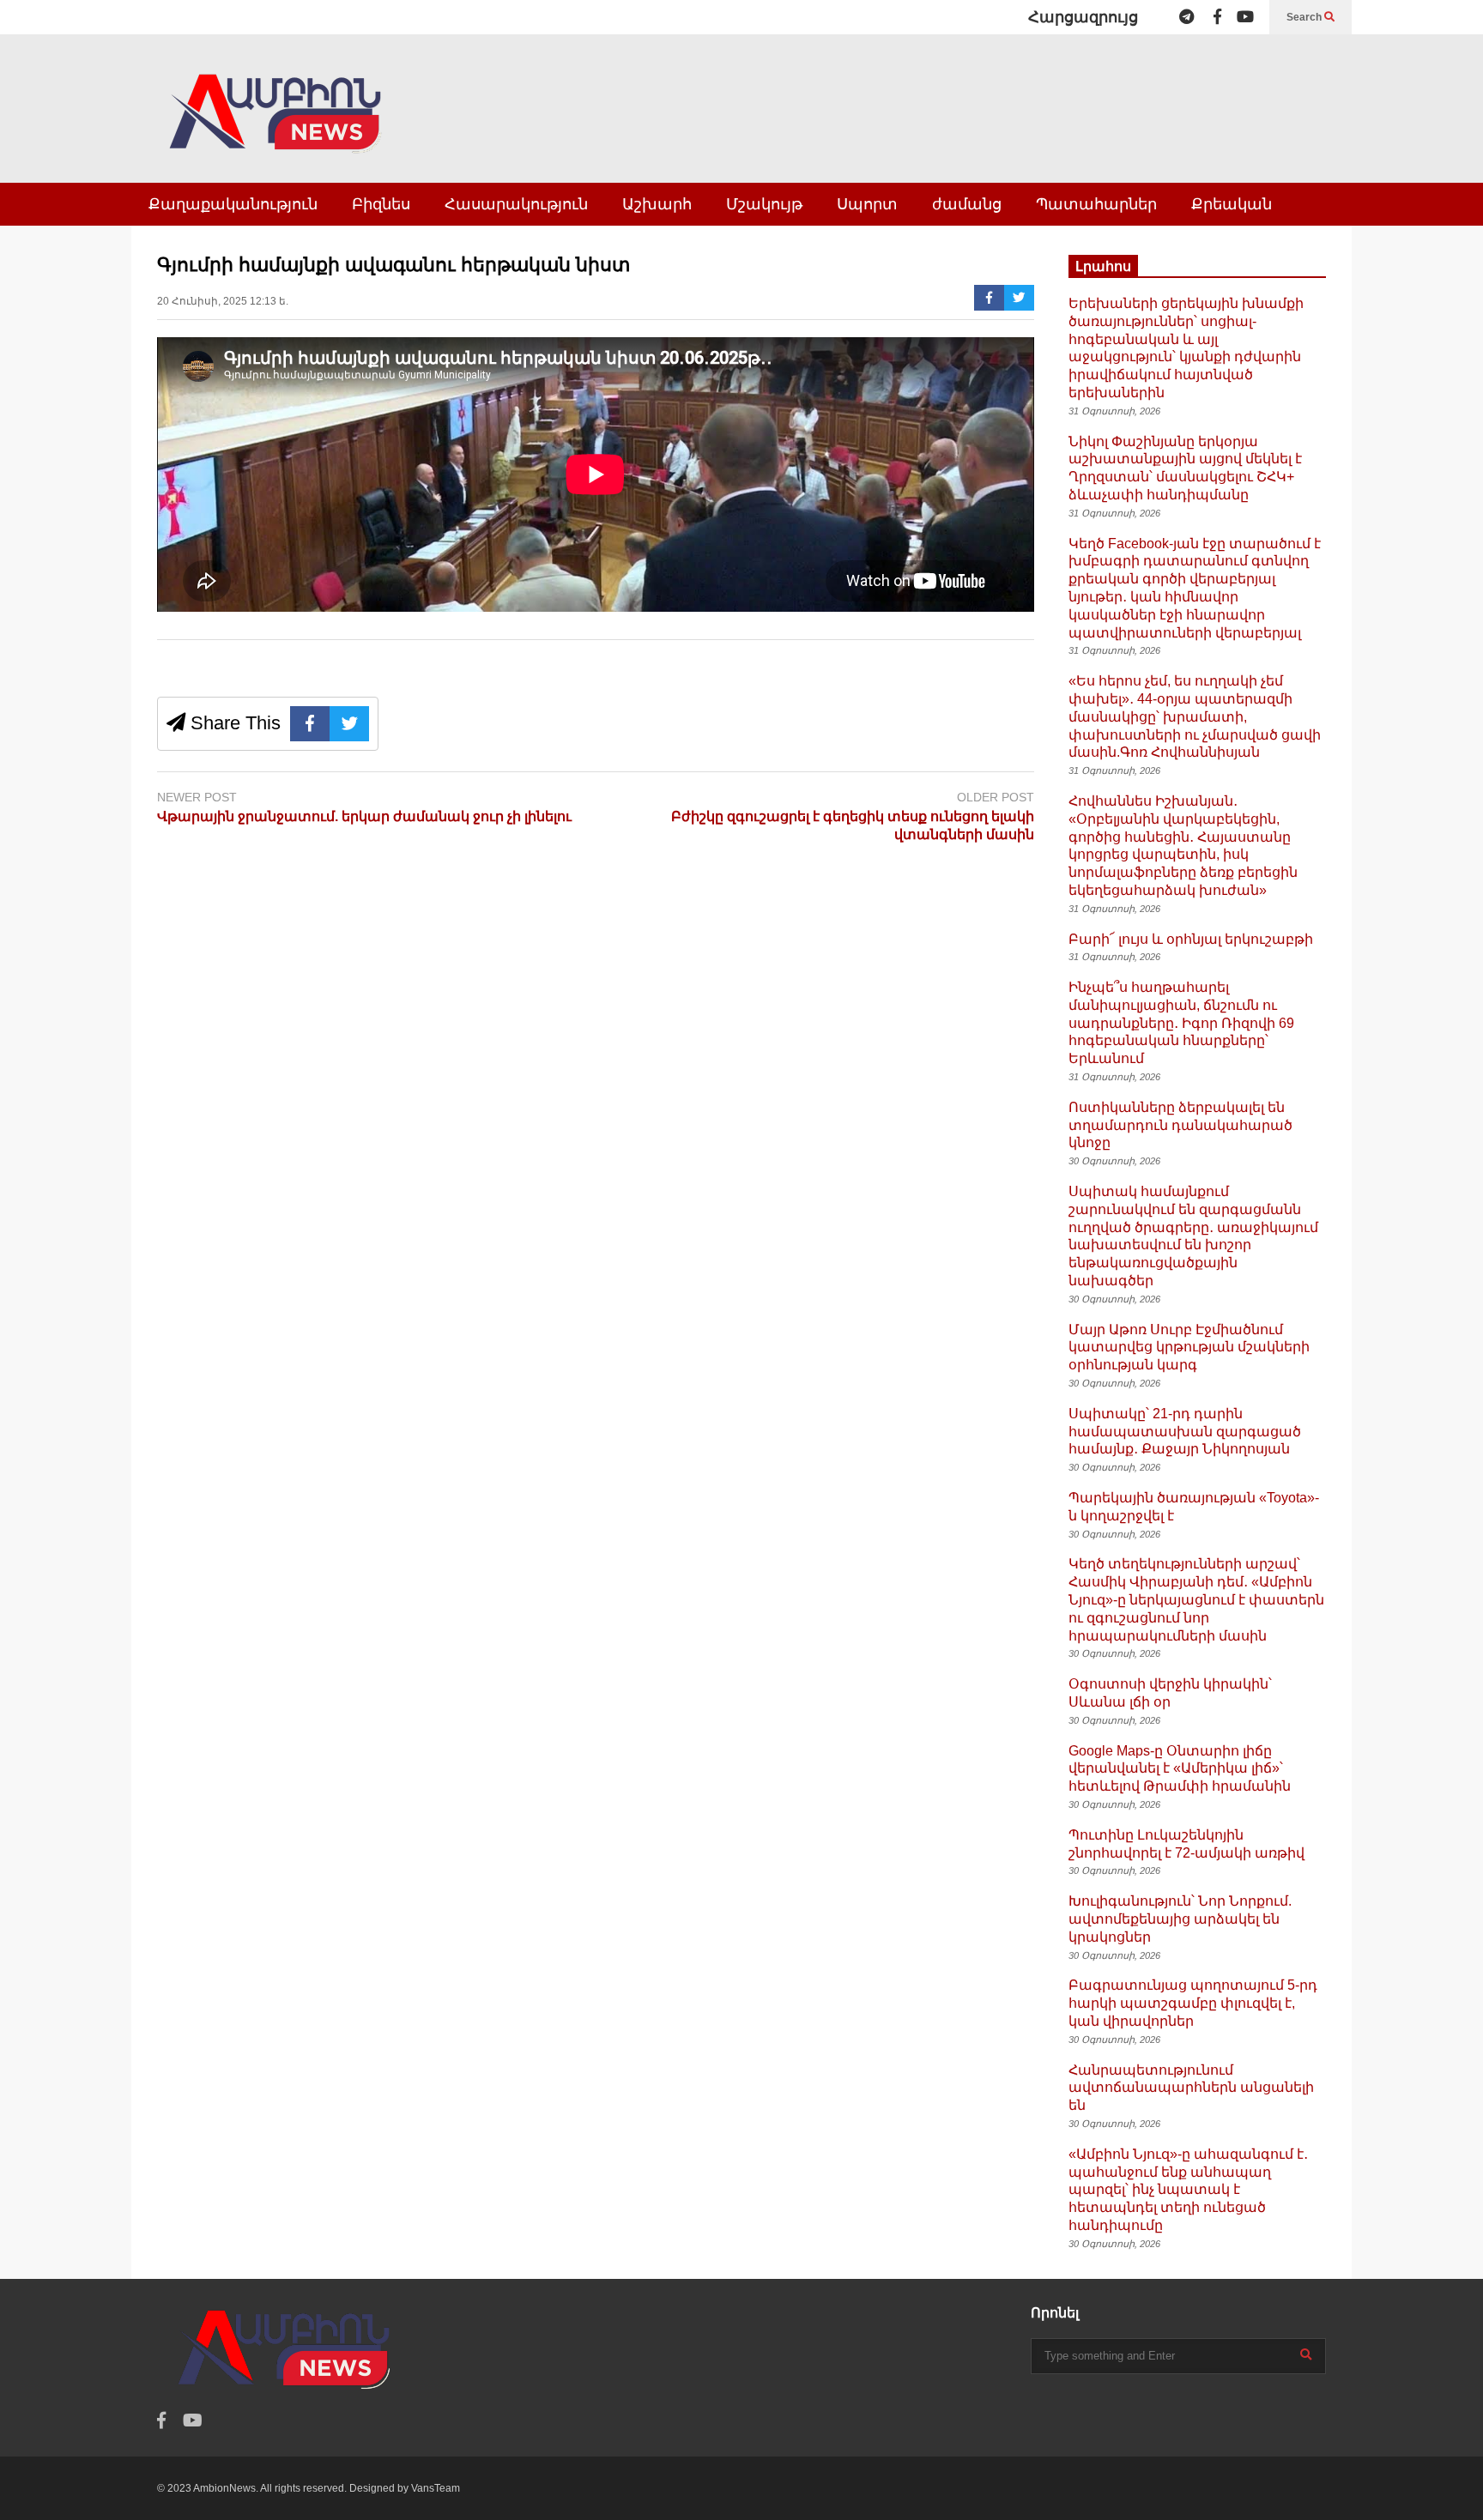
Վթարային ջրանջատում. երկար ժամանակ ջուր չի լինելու (364, 816)
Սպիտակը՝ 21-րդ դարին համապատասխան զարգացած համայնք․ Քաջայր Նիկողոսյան (1185, 1432)
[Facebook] (1217, 17)
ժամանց (967, 204)
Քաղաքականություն (233, 204)
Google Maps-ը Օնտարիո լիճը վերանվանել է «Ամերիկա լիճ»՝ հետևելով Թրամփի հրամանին (1180, 1769)
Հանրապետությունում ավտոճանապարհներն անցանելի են (1191, 2088)
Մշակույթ (764, 204)
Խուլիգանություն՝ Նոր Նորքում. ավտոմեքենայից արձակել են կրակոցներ (1180, 1919)
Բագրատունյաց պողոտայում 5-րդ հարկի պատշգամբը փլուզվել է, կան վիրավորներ (1193, 2003)
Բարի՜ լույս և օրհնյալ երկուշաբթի (1191, 939)
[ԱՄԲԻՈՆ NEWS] (277, 126)
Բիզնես (381, 204)
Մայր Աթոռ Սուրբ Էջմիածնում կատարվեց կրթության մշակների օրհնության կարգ (1189, 1348)
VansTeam (436, 2488)
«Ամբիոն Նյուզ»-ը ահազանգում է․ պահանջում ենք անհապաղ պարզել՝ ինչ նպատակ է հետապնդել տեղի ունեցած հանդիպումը (1188, 2190)
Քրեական (1232, 204)
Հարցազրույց (1083, 17)
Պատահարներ (1096, 204)
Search (1305, 17)
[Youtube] (1245, 17)
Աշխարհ (657, 204)
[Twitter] (1019, 298)
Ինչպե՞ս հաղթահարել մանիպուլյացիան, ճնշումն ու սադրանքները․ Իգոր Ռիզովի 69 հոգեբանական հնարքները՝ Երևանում (1181, 1023)
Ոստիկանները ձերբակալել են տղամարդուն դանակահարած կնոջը (1180, 1125)
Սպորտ (867, 204)
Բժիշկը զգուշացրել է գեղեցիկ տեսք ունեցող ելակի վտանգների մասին (853, 825)
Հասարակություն (516, 204)
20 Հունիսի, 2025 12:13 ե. (223, 301)
